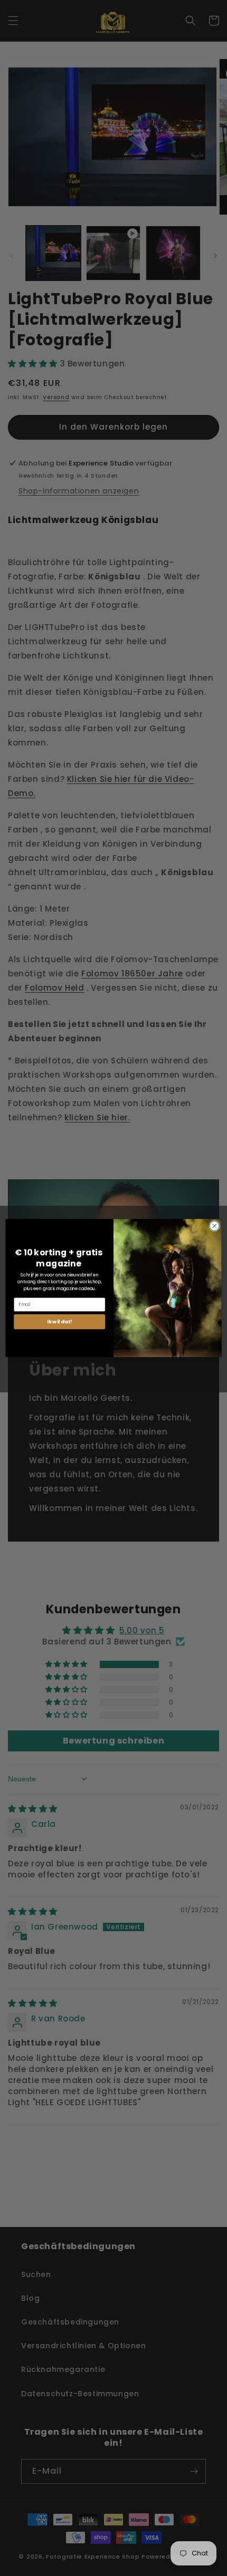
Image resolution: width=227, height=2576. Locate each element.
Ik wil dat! (60, 1321)
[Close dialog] (214, 1226)
